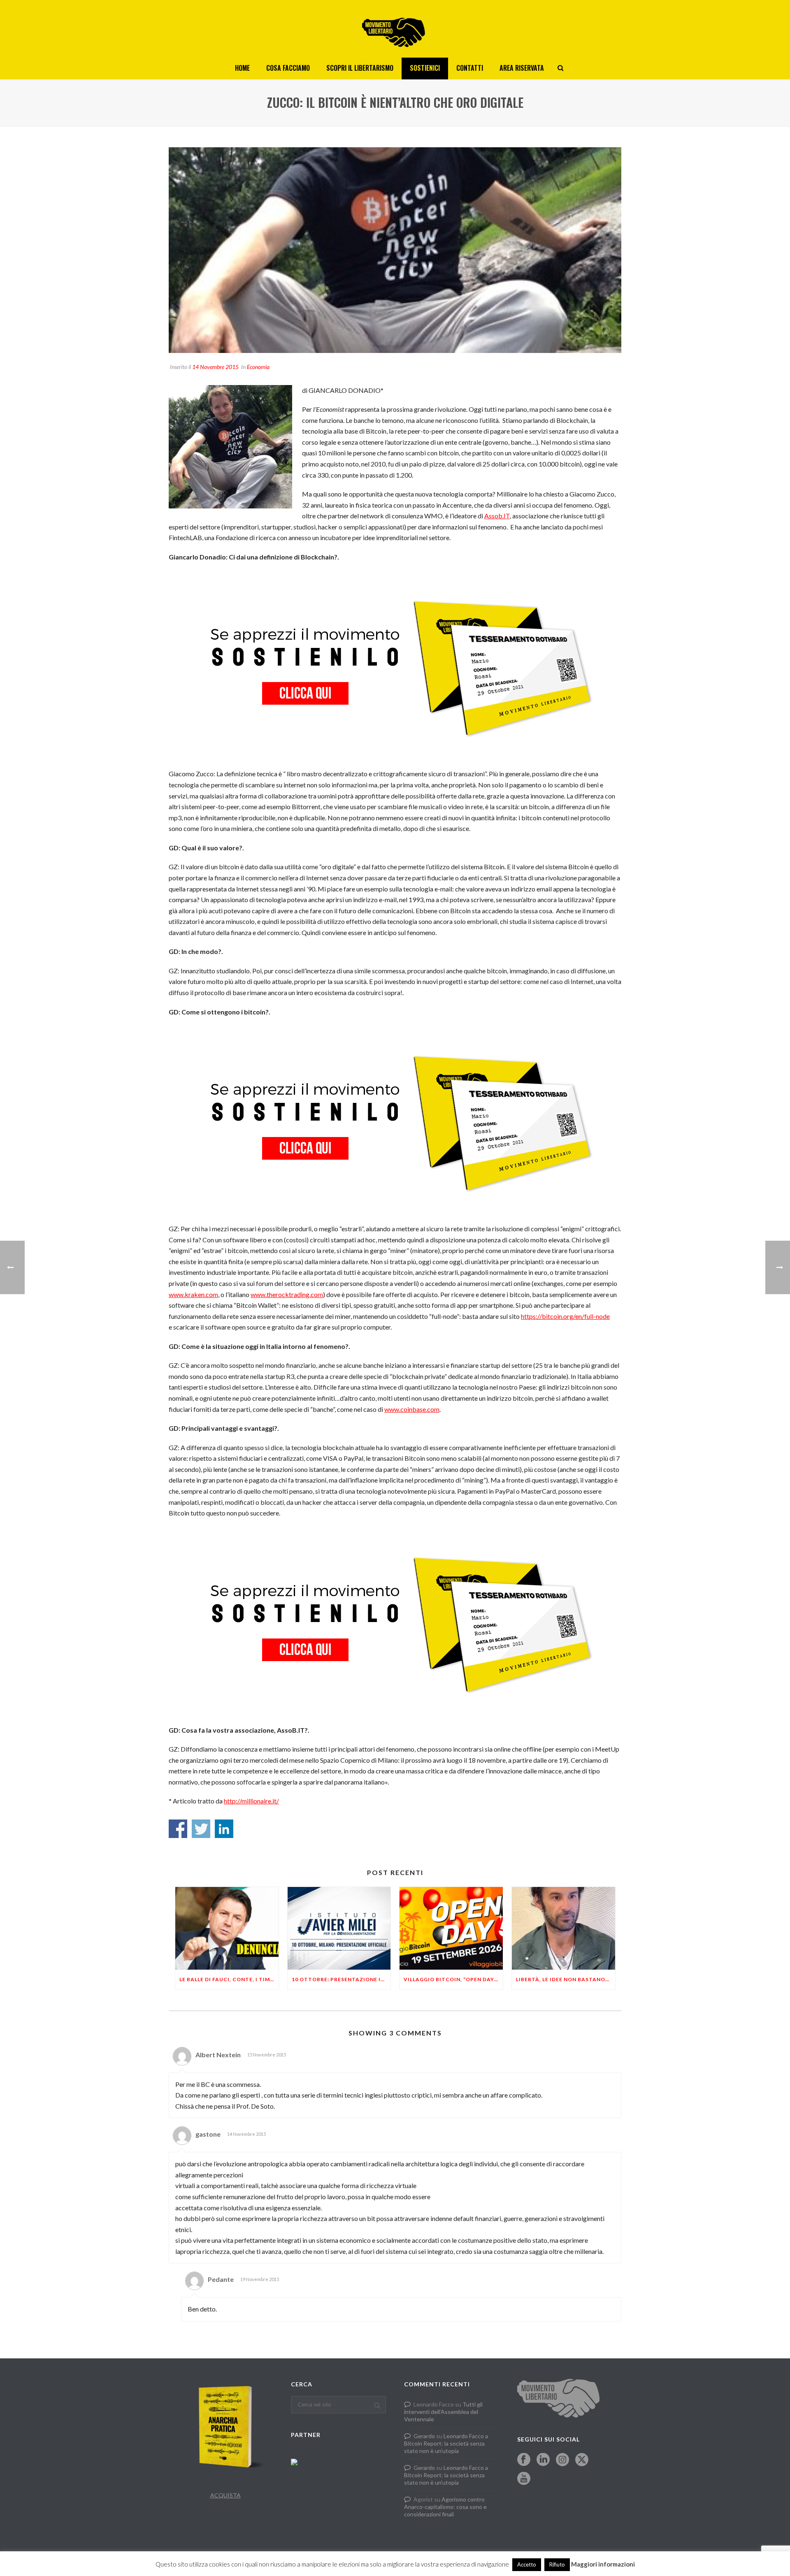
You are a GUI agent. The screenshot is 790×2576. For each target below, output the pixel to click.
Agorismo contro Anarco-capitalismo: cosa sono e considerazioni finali (445, 2507)
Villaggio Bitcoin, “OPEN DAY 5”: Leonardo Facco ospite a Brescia (453, 1979)
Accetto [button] (527, 2564)
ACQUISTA (225, 2495)
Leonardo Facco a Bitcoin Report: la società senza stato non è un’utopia (446, 2443)
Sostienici (425, 68)
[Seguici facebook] (524, 2460)
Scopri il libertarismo (360, 68)
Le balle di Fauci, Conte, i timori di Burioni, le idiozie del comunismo (229, 1979)
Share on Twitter (201, 1829)
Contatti (470, 68)
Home (242, 68)
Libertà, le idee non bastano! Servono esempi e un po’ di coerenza (566, 1979)
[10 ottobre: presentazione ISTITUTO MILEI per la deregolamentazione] (339, 1928)
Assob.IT (497, 516)
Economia (258, 367)
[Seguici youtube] (524, 2479)
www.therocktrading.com (287, 1294)
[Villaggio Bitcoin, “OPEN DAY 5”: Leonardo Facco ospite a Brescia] (451, 1928)
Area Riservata (522, 68)
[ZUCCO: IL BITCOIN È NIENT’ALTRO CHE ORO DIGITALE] (395, 250)
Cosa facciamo (288, 68)
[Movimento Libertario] (395, 29)
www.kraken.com (193, 1294)
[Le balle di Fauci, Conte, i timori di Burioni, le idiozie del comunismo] (227, 1928)
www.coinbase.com (412, 1409)
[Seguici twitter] (582, 2460)
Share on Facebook (178, 1829)
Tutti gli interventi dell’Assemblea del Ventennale (443, 2412)
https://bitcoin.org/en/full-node (565, 1316)
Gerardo (424, 2436)
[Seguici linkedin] (543, 2460)
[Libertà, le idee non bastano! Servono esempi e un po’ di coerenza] (563, 1928)
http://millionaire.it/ (251, 1801)
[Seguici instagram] (562, 2460)
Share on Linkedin (224, 1829)
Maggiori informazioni (603, 2564)
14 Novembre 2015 (215, 367)
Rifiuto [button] (557, 2564)
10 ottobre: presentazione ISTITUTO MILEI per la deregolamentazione (341, 1979)
